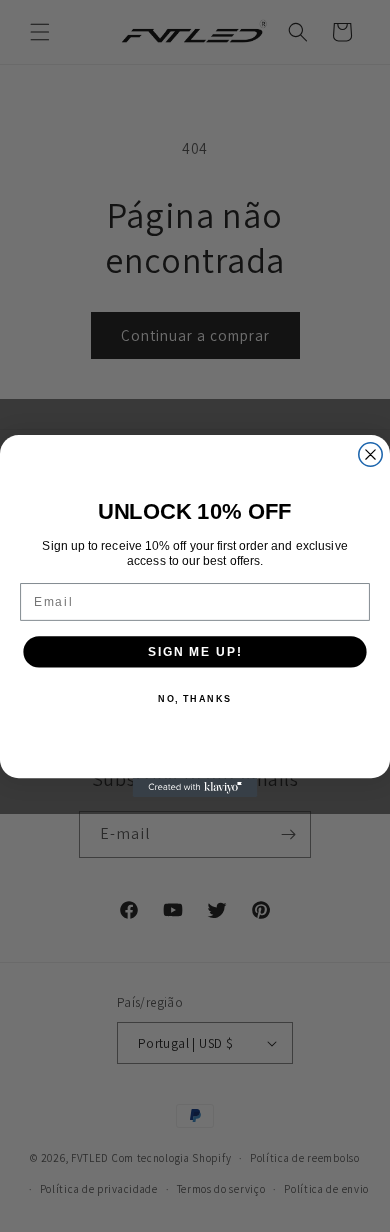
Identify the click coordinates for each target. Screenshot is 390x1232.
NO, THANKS (195, 698)
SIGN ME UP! (195, 651)
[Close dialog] (370, 454)
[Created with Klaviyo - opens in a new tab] (195, 787)
